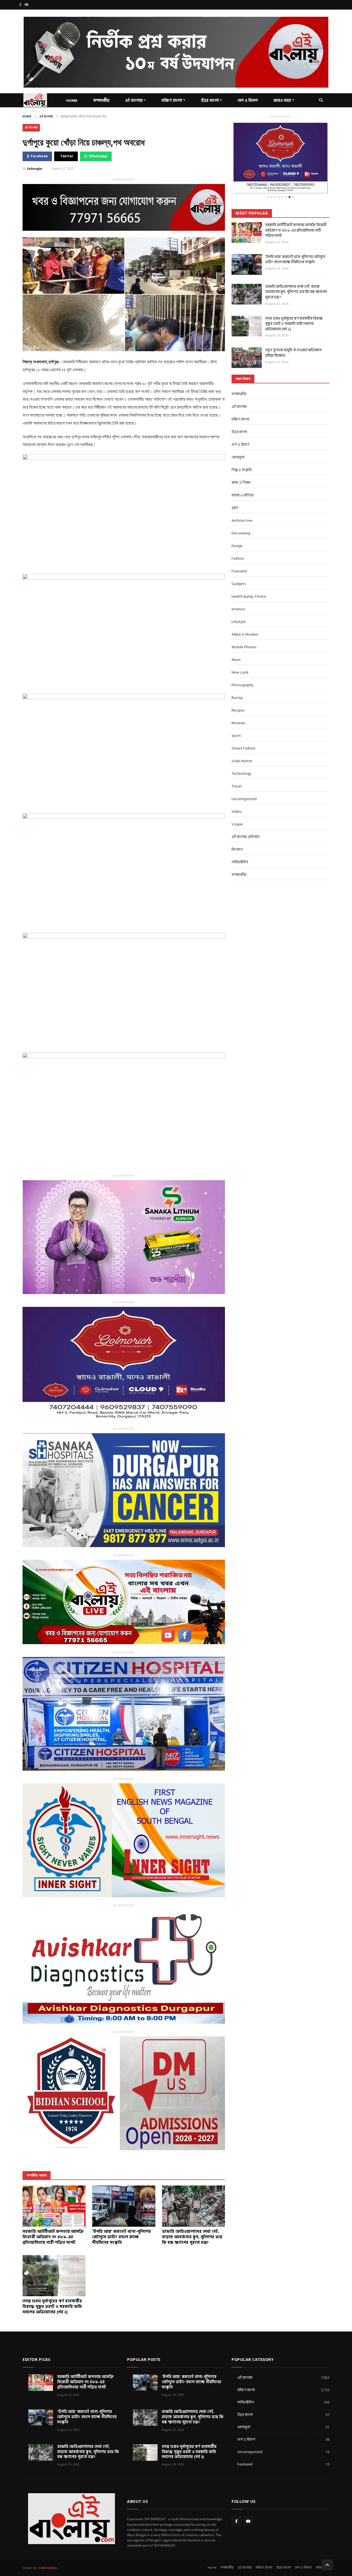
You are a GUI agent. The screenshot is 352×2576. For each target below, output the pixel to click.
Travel (237, 768)
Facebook (39, 156)
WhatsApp (98, 156)
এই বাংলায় (134, 101)
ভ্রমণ (235, 490)
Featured (239, 553)
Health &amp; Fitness (249, 579)
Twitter (67, 156)
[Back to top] (327, 2565)
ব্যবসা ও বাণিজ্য (243, 477)
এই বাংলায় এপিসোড (246, 819)
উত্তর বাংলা (210, 101)
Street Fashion (244, 730)
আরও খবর (282, 101)
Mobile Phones (244, 629)
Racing (237, 680)
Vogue (237, 806)
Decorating (241, 515)
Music (236, 642)
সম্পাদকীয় (239, 376)
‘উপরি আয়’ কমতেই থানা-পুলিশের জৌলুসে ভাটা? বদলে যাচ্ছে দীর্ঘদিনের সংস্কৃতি (295, 242)
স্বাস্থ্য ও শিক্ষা (241, 465)
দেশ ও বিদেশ (248, 101)
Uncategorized (244, 781)
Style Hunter (242, 743)
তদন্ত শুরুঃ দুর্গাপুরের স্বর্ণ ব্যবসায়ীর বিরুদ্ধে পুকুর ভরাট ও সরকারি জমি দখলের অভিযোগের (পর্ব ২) (294, 306)
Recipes (238, 692)
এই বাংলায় (46, 117)
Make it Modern (245, 616)
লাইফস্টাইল (240, 844)
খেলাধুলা (238, 439)
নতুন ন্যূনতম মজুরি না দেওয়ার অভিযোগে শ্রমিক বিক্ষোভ (293, 335)
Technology (241, 756)
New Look (240, 654)
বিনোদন (237, 832)
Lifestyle (239, 604)
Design (237, 528)
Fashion (238, 541)
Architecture (242, 503)
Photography (243, 667)
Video (237, 794)
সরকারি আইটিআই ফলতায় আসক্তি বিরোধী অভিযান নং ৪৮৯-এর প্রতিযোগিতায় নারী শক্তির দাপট (296, 212)
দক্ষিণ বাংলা (172, 101)
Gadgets (239, 566)
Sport (236, 718)
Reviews (238, 705)
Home (27, 117)
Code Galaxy (48, 2568)
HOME (72, 101)
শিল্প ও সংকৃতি (242, 452)
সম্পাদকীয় (101, 101)
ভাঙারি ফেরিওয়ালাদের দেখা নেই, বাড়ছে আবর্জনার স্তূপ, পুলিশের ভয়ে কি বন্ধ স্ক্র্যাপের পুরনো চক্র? (296, 274)
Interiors (238, 591)
